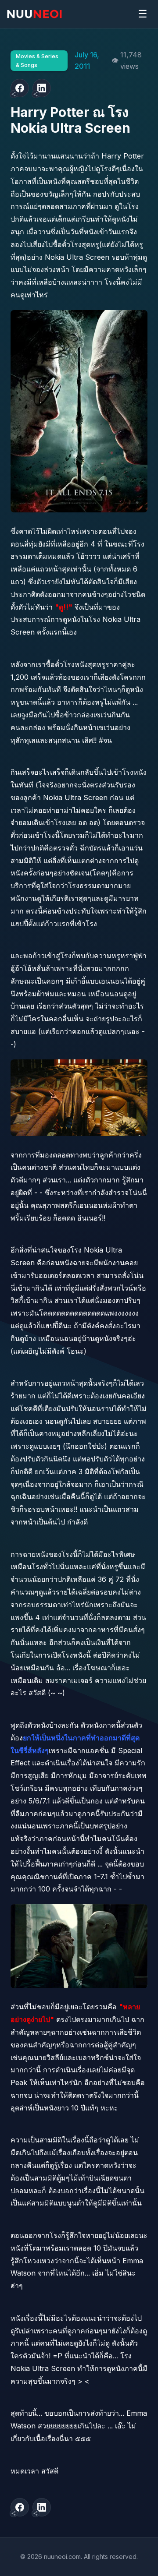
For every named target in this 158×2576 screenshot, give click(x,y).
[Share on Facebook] (20, 88)
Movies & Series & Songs (37, 60)
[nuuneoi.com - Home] (34, 14)
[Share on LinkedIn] (42, 88)
